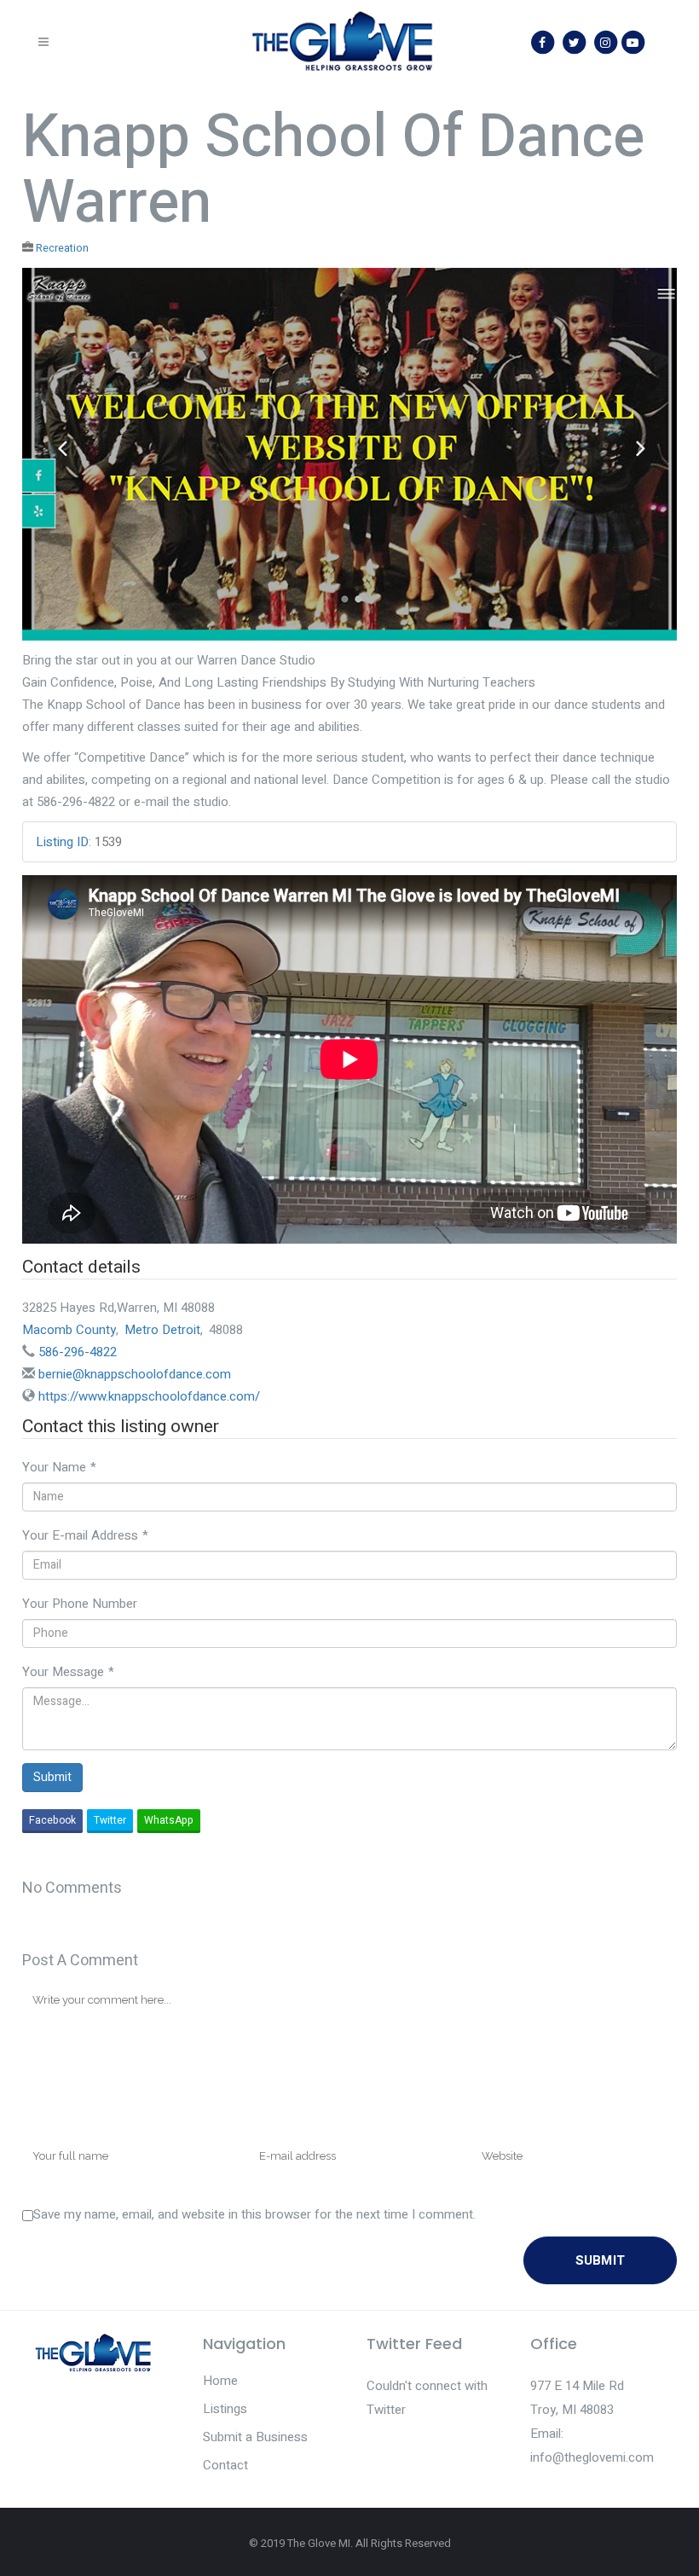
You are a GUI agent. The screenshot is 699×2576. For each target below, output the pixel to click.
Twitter (110, 1820)
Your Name (59, 1467)
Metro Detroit (162, 1330)
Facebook (52, 1820)
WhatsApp (169, 1820)
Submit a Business (255, 2437)
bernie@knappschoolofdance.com (135, 1374)
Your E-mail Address (85, 1535)
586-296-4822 (78, 1352)
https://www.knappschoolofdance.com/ (149, 1396)
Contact (225, 2465)
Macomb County (69, 1330)
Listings (225, 2409)
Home (220, 2381)
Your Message (68, 1672)
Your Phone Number (80, 1604)
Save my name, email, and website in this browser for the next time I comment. (254, 2214)
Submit (52, 1777)
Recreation (62, 248)
